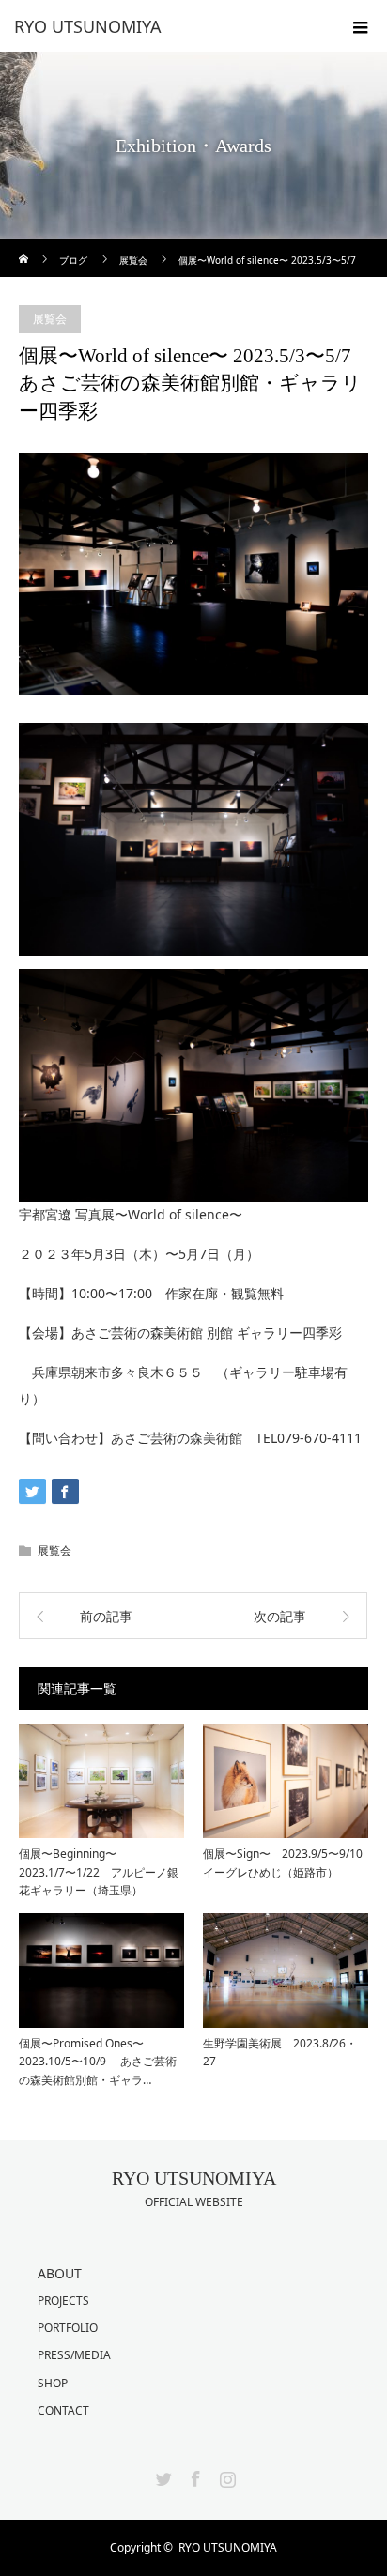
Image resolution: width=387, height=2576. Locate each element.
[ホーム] (25, 246)
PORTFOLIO (68, 2328)
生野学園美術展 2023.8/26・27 (280, 2052)
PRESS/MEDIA (74, 2355)
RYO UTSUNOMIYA (194, 2178)
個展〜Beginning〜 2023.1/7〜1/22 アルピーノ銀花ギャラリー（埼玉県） (99, 1871)
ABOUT (60, 2273)
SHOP (53, 2383)
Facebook (193, 2476)
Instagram (225, 2476)
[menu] (361, 26)
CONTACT (63, 2410)
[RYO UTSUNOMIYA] (165, 26)
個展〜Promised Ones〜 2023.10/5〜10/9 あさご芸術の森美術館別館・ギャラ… (98, 2061)
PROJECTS (63, 2300)
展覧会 (50, 319)
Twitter (162, 2476)
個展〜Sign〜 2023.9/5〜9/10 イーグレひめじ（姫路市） (283, 1863)
